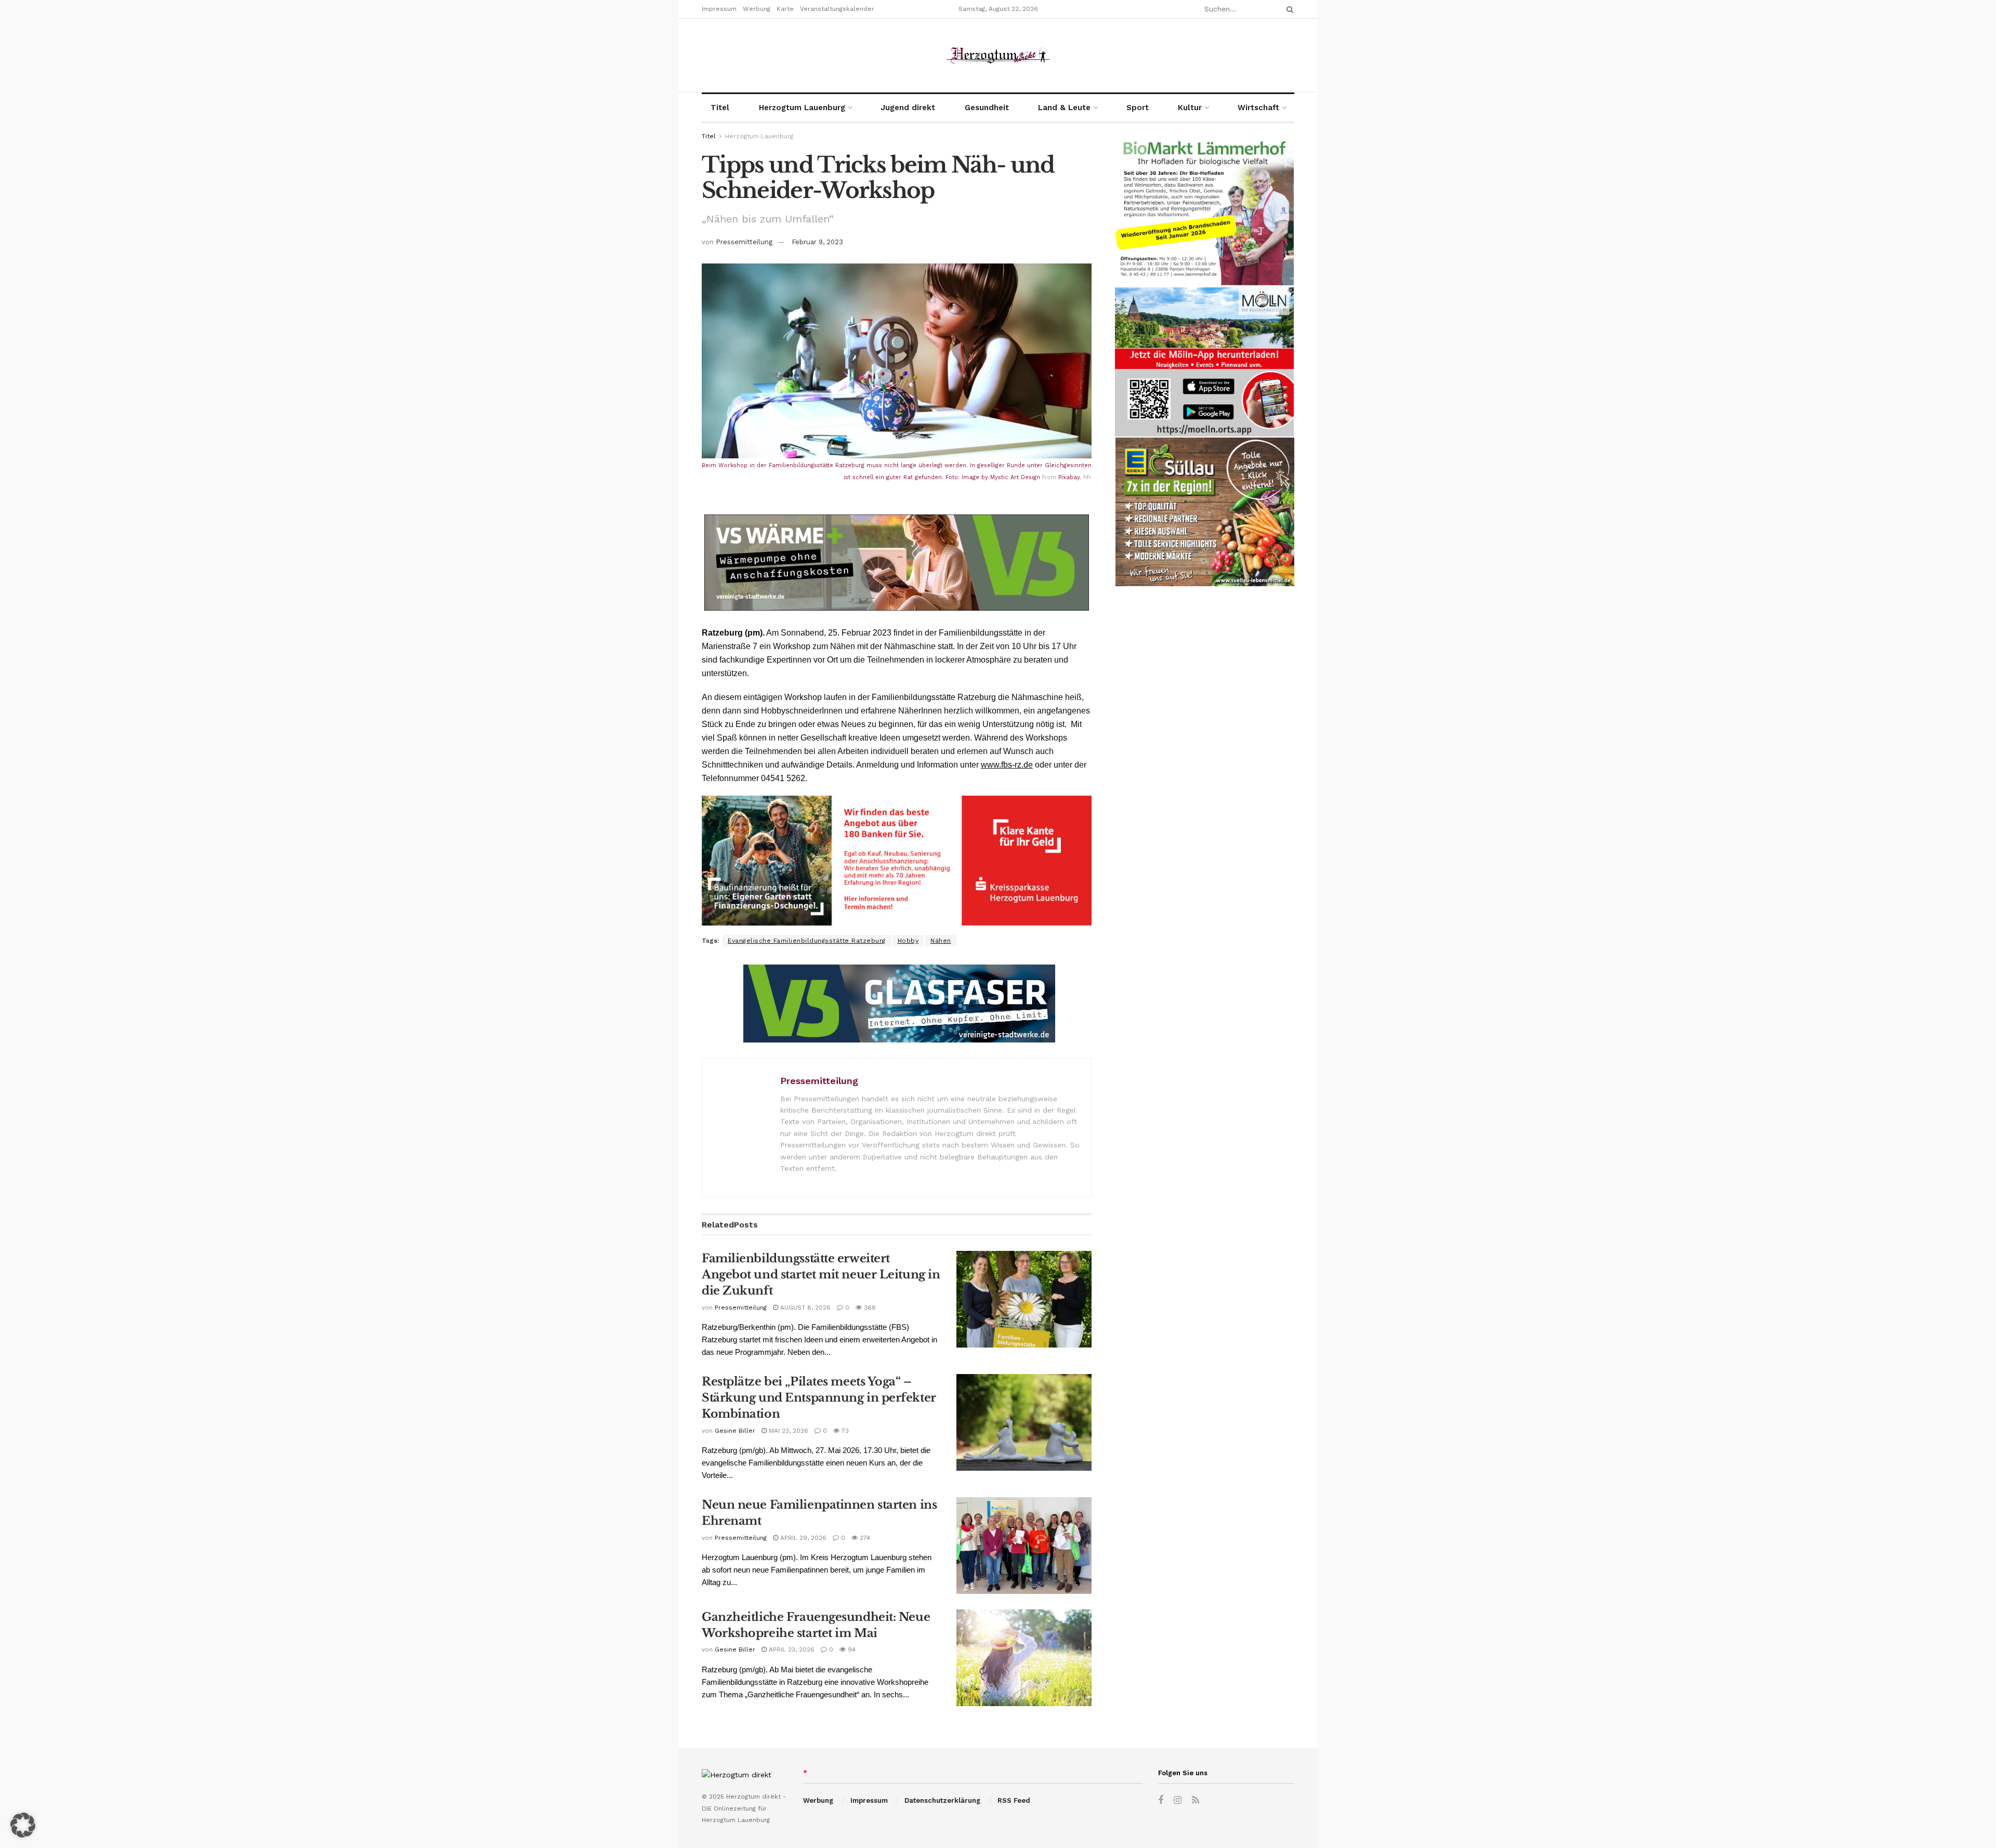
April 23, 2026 (791, 1649)
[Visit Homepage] (998, 55)
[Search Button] (1288, 9)
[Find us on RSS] (1196, 1800)
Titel (720, 108)
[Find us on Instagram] (1178, 1800)
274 (864, 1538)
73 (844, 1431)
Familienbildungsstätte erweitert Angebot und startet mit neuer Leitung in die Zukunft (821, 1275)
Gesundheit (987, 108)
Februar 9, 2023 (817, 242)
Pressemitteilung (744, 242)
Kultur (1190, 108)
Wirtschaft (1258, 108)
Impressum (719, 9)
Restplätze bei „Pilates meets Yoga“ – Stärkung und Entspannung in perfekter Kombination (819, 1398)
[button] (23, 1825)
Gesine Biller (735, 1431)
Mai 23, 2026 (787, 1431)
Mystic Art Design (1015, 477)
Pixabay (1069, 477)
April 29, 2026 (802, 1538)
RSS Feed (1014, 1800)
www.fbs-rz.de (1007, 765)
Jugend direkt (908, 108)
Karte (785, 9)
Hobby (908, 941)
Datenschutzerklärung (942, 1800)
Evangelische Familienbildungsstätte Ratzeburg (807, 941)
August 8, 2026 (804, 1308)
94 (851, 1649)
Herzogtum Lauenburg (802, 108)
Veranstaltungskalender (837, 9)
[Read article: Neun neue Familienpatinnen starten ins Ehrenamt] (1024, 1546)
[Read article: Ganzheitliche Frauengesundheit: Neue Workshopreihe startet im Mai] (1024, 1658)
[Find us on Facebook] (1161, 1800)
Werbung (757, 9)
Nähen (941, 941)
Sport (1138, 108)
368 (869, 1308)
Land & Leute (1064, 108)
